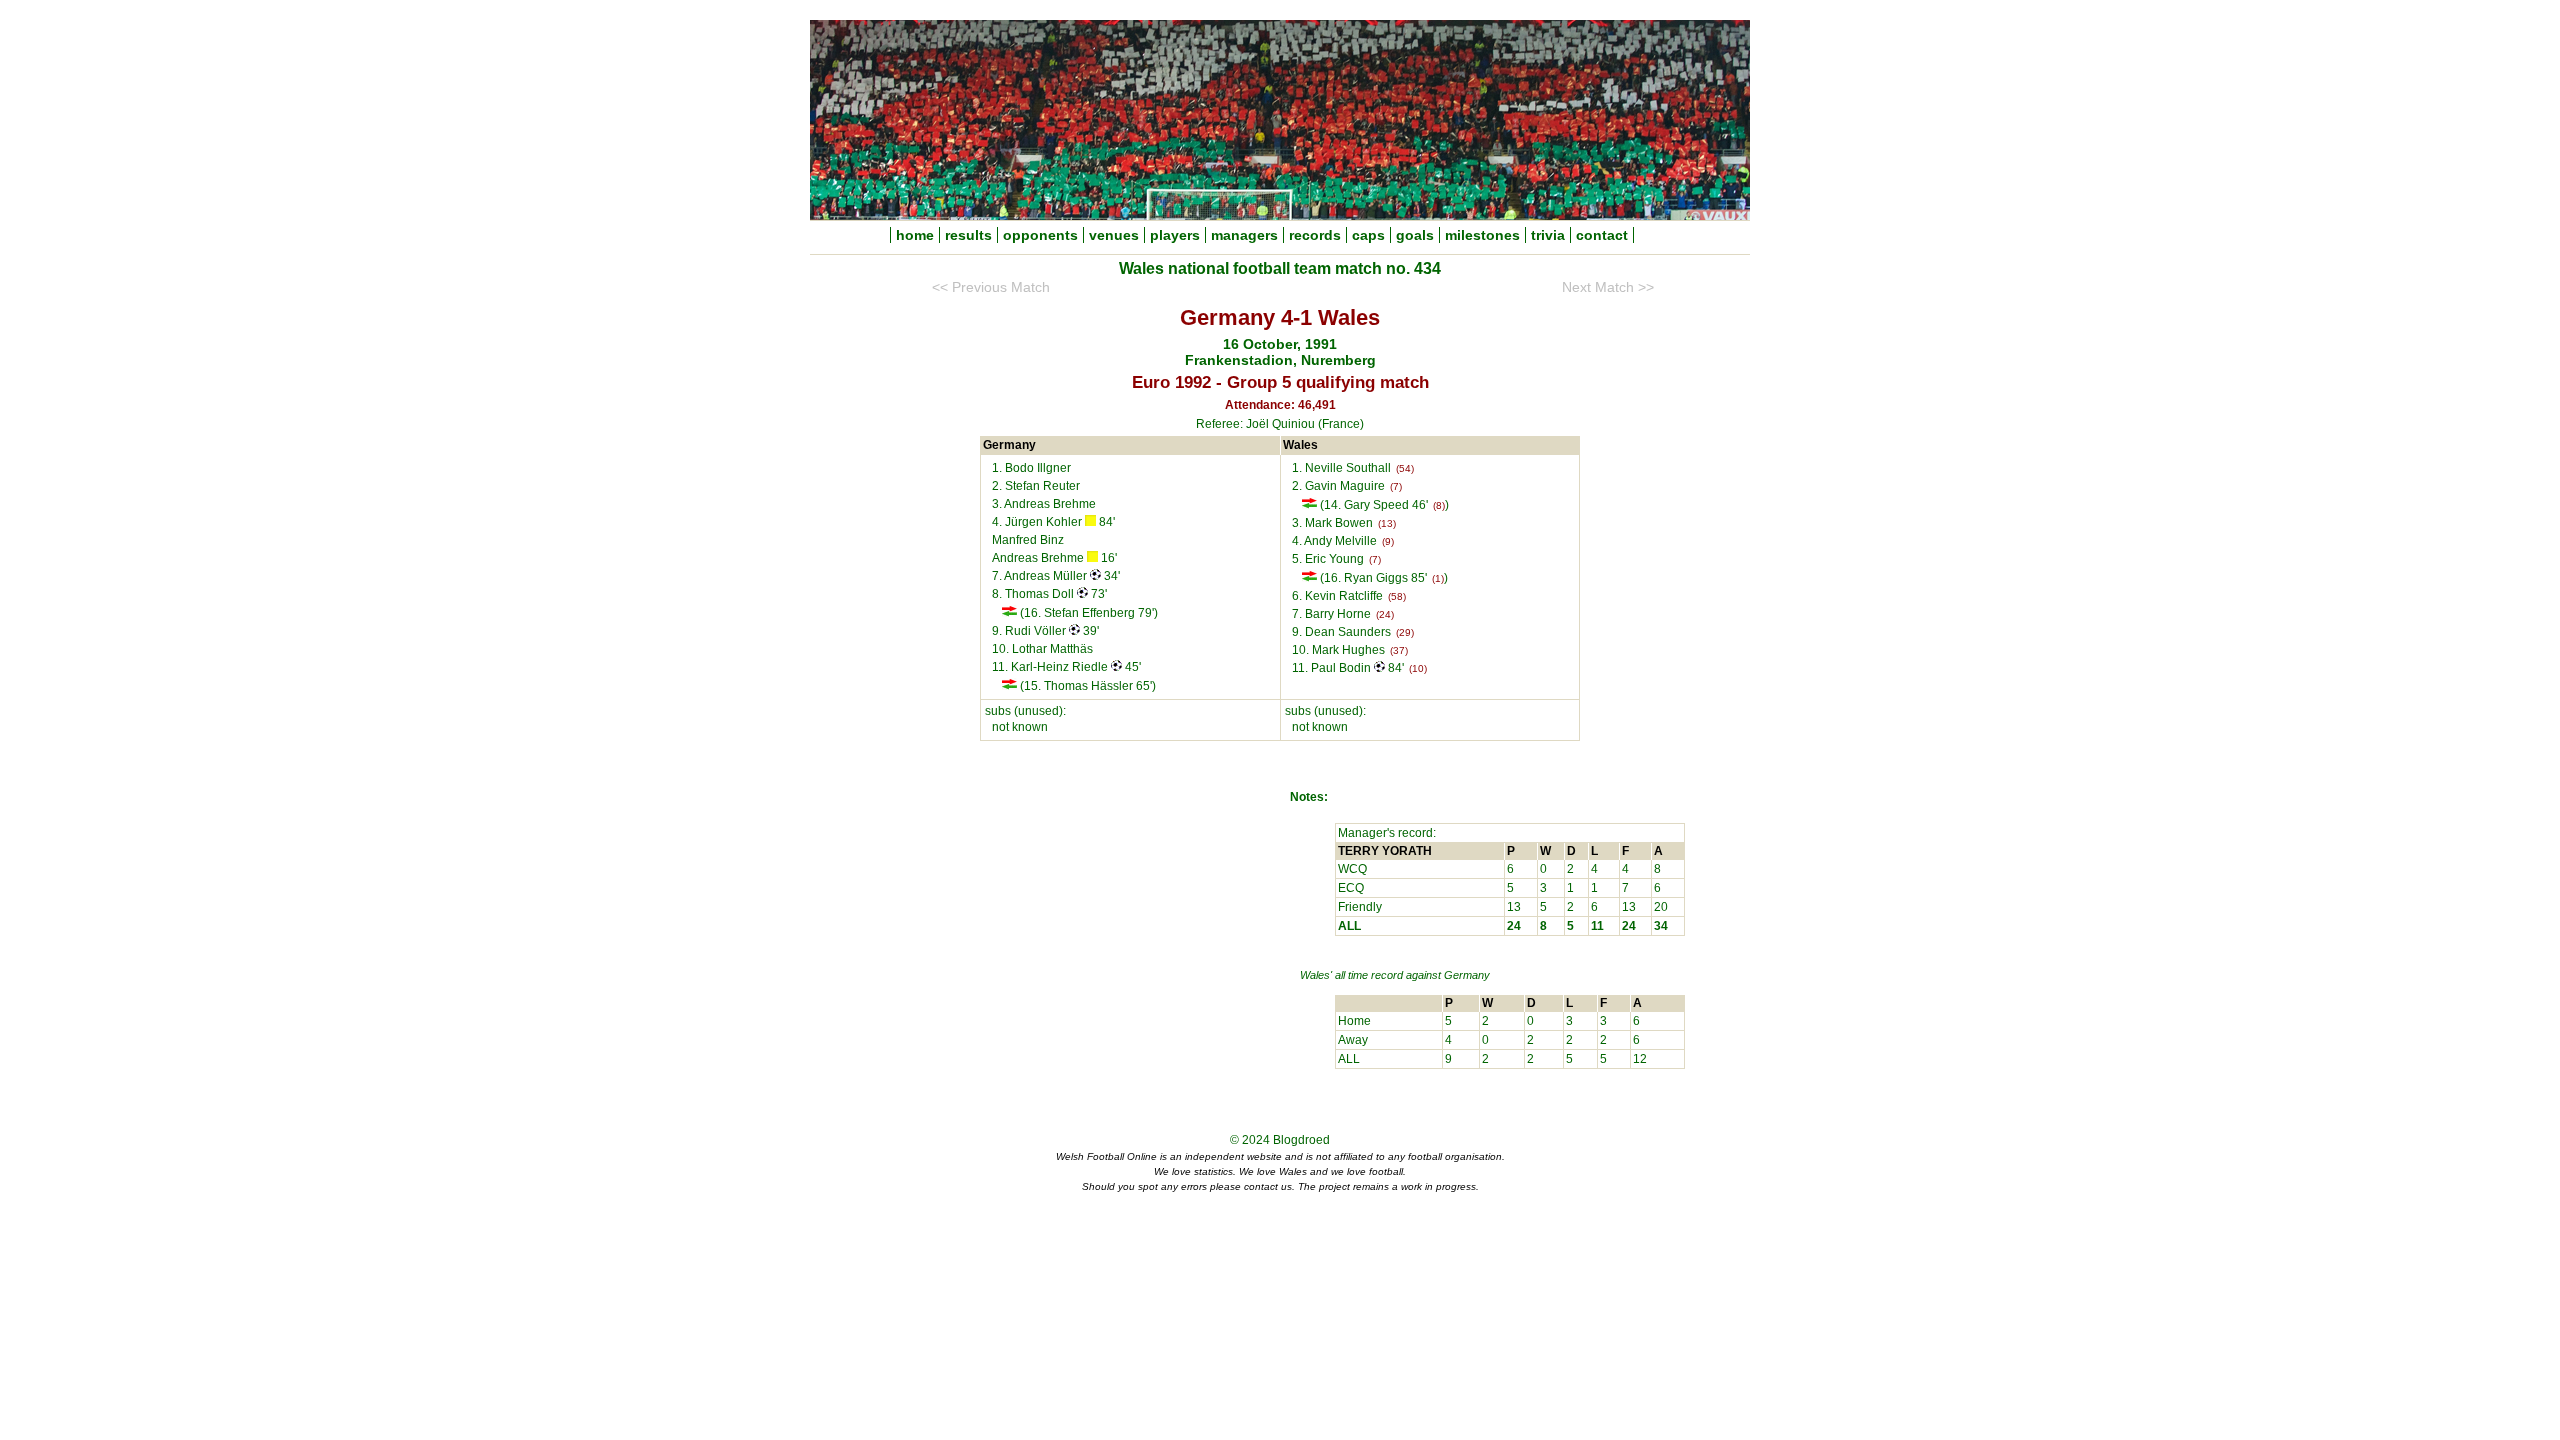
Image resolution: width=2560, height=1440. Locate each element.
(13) (1387, 523)
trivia (1548, 235)
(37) (1399, 650)
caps (1368, 235)
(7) (1396, 486)
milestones (1482, 235)
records (1315, 235)
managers (1244, 235)
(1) (1438, 578)
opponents (1040, 235)
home (915, 235)
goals (1415, 235)
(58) (1397, 596)
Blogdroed (1301, 1140)
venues (1114, 235)
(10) (1418, 668)
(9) (1388, 541)
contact (1602, 235)
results (968, 235)
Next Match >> (1608, 287)
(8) (1439, 505)
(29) (1405, 632)
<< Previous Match (991, 287)
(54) (1405, 468)
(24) (1385, 614)
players (1175, 235)
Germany (1467, 975)
